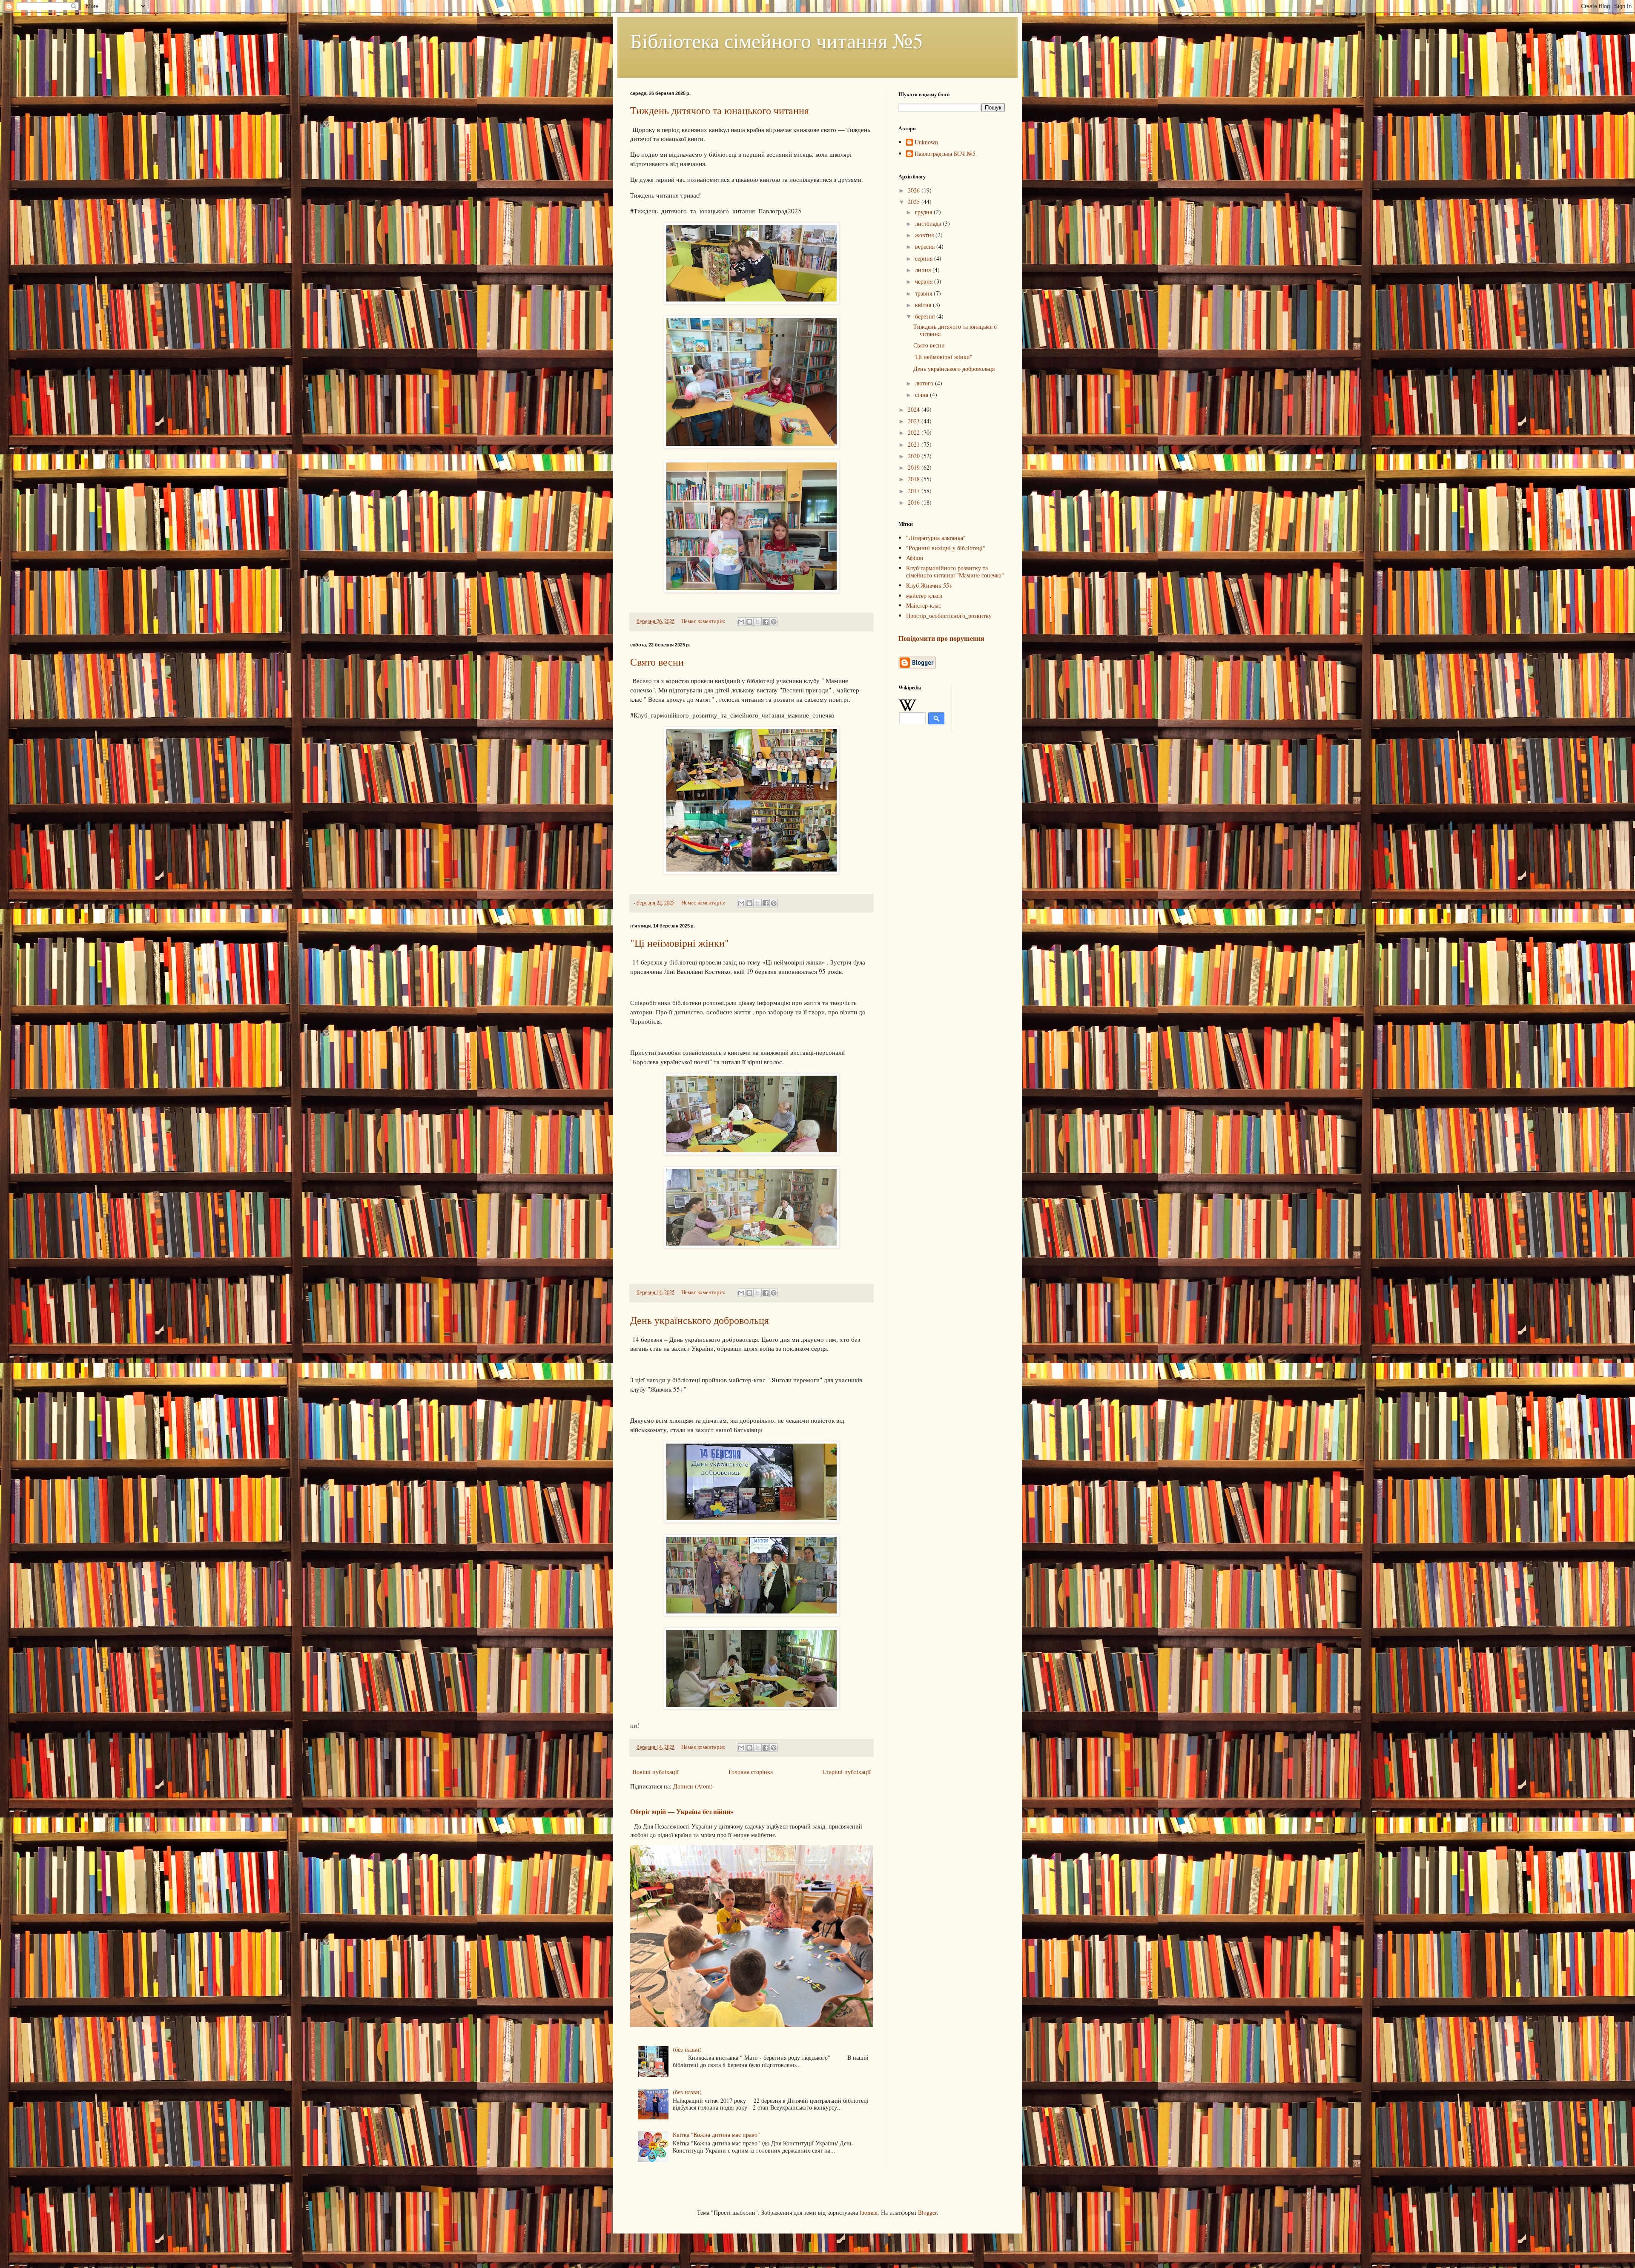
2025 (915, 202)
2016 (915, 502)
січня (922, 395)
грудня (924, 212)
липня (924, 270)
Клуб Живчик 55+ (929, 585)
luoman (869, 2212)
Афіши (915, 558)
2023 (915, 421)
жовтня (925, 235)
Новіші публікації (655, 1772)
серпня (925, 258)
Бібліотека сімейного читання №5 (777, 40)
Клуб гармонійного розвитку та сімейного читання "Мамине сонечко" (955, 571)
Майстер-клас (924, 605)
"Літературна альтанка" (936, 538)
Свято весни (657, 662)
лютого (925, 383)
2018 (915, 479)
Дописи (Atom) (693, 1786)
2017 (915, 491)
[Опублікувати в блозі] (749, 622)
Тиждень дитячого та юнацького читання (720, 110)
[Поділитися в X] (757, 622)
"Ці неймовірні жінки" (680, 943)
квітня (924, 305)
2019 (915, 467)
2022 (915, 432)
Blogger (927, 2212)
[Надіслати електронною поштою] (741, 622)
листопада (929, 223)
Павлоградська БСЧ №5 (945, 154)
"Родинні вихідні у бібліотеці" (946, 548)
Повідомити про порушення (941, 638)
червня (925, 281)
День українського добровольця (700, 1320)
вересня (926, 246)
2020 (915, 456)
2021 (915, 444)
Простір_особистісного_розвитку (949, 616)
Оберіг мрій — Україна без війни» (682, 1812)
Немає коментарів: (704, 621)
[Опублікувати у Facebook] (766, 622)
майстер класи (924, 596)
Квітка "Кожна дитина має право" (716, 2135)
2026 (915, 190)
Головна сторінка (751, 1772)
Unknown (926, 142)
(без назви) (687, 2049)
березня (926, 316)
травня (924, 293)
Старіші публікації (847, 1772)
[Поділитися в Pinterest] (774, 622)
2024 (915, 409)
